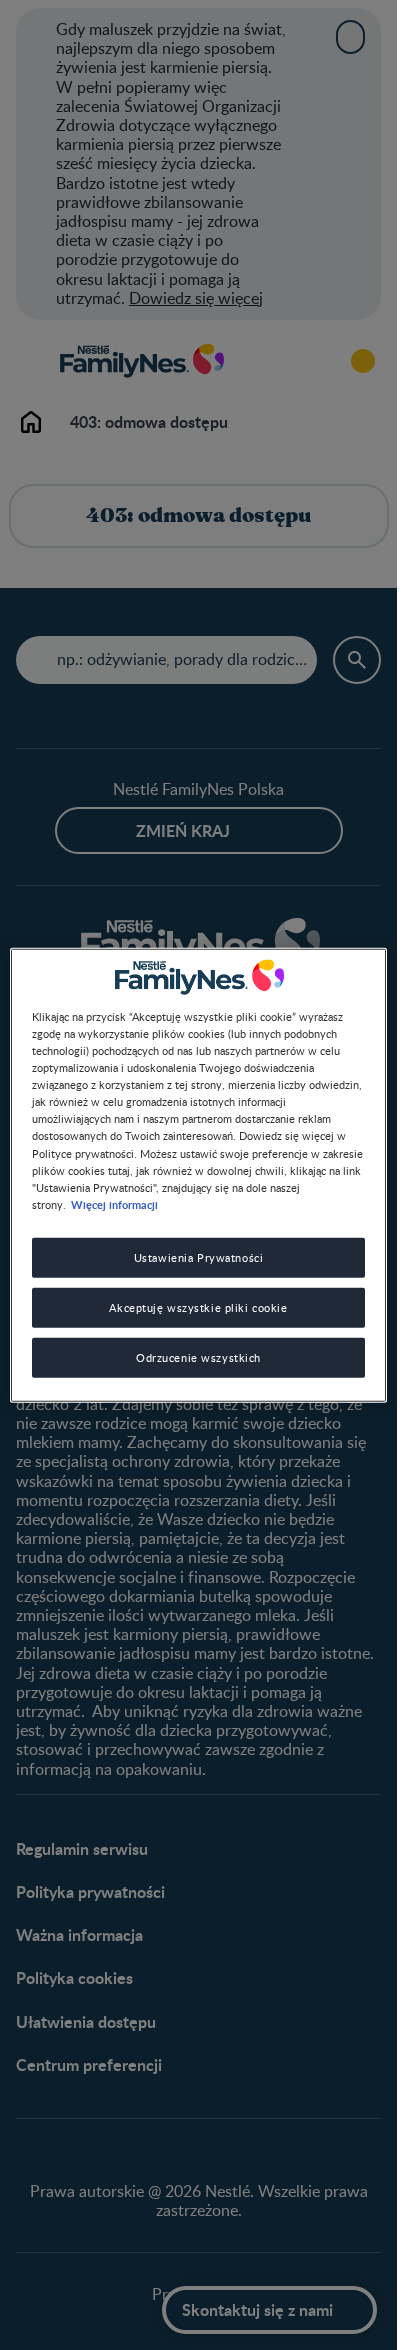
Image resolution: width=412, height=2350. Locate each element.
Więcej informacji (114, 1203)
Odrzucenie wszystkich (198, 1356)
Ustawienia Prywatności (199, 1256)
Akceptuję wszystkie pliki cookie (198, 1306)
